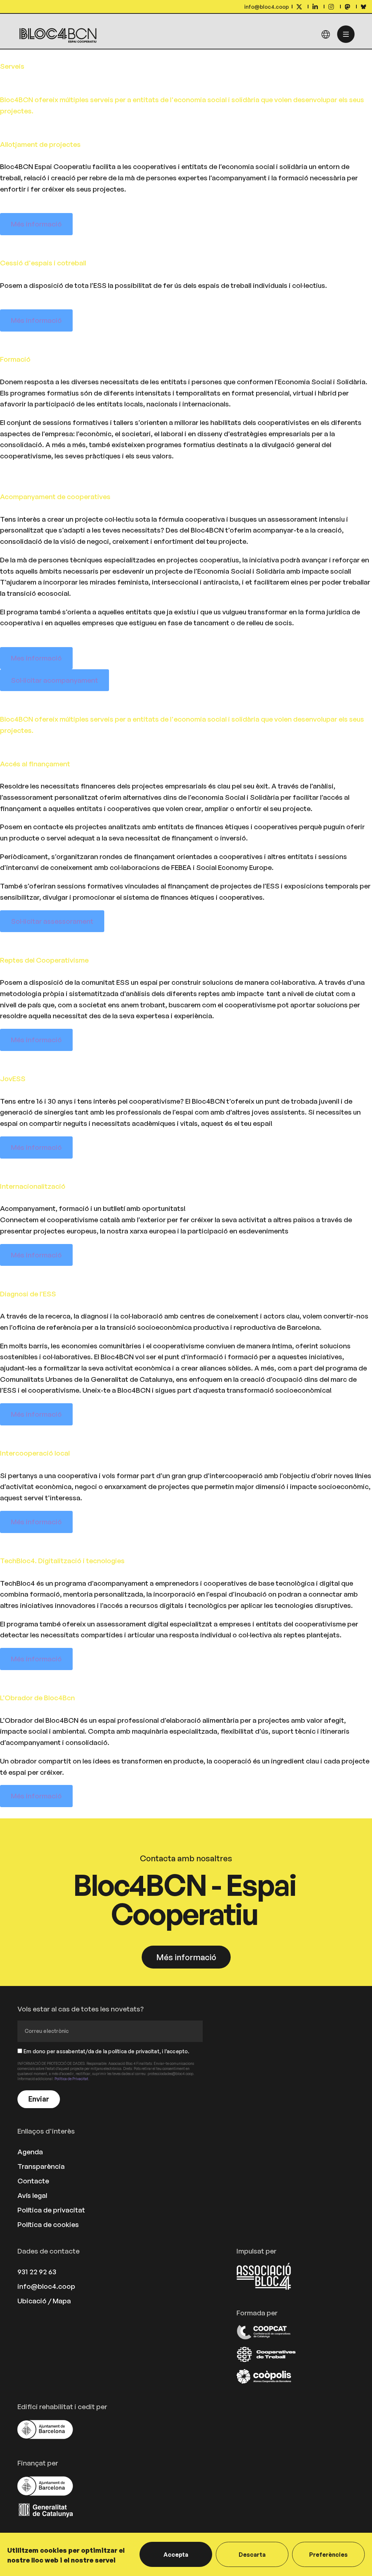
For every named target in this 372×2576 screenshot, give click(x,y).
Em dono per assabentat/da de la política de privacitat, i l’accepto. (107, 2051)
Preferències (328, 2555)
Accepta (176, 2555)
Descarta (252, 2555)
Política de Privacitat (71, 2079)
